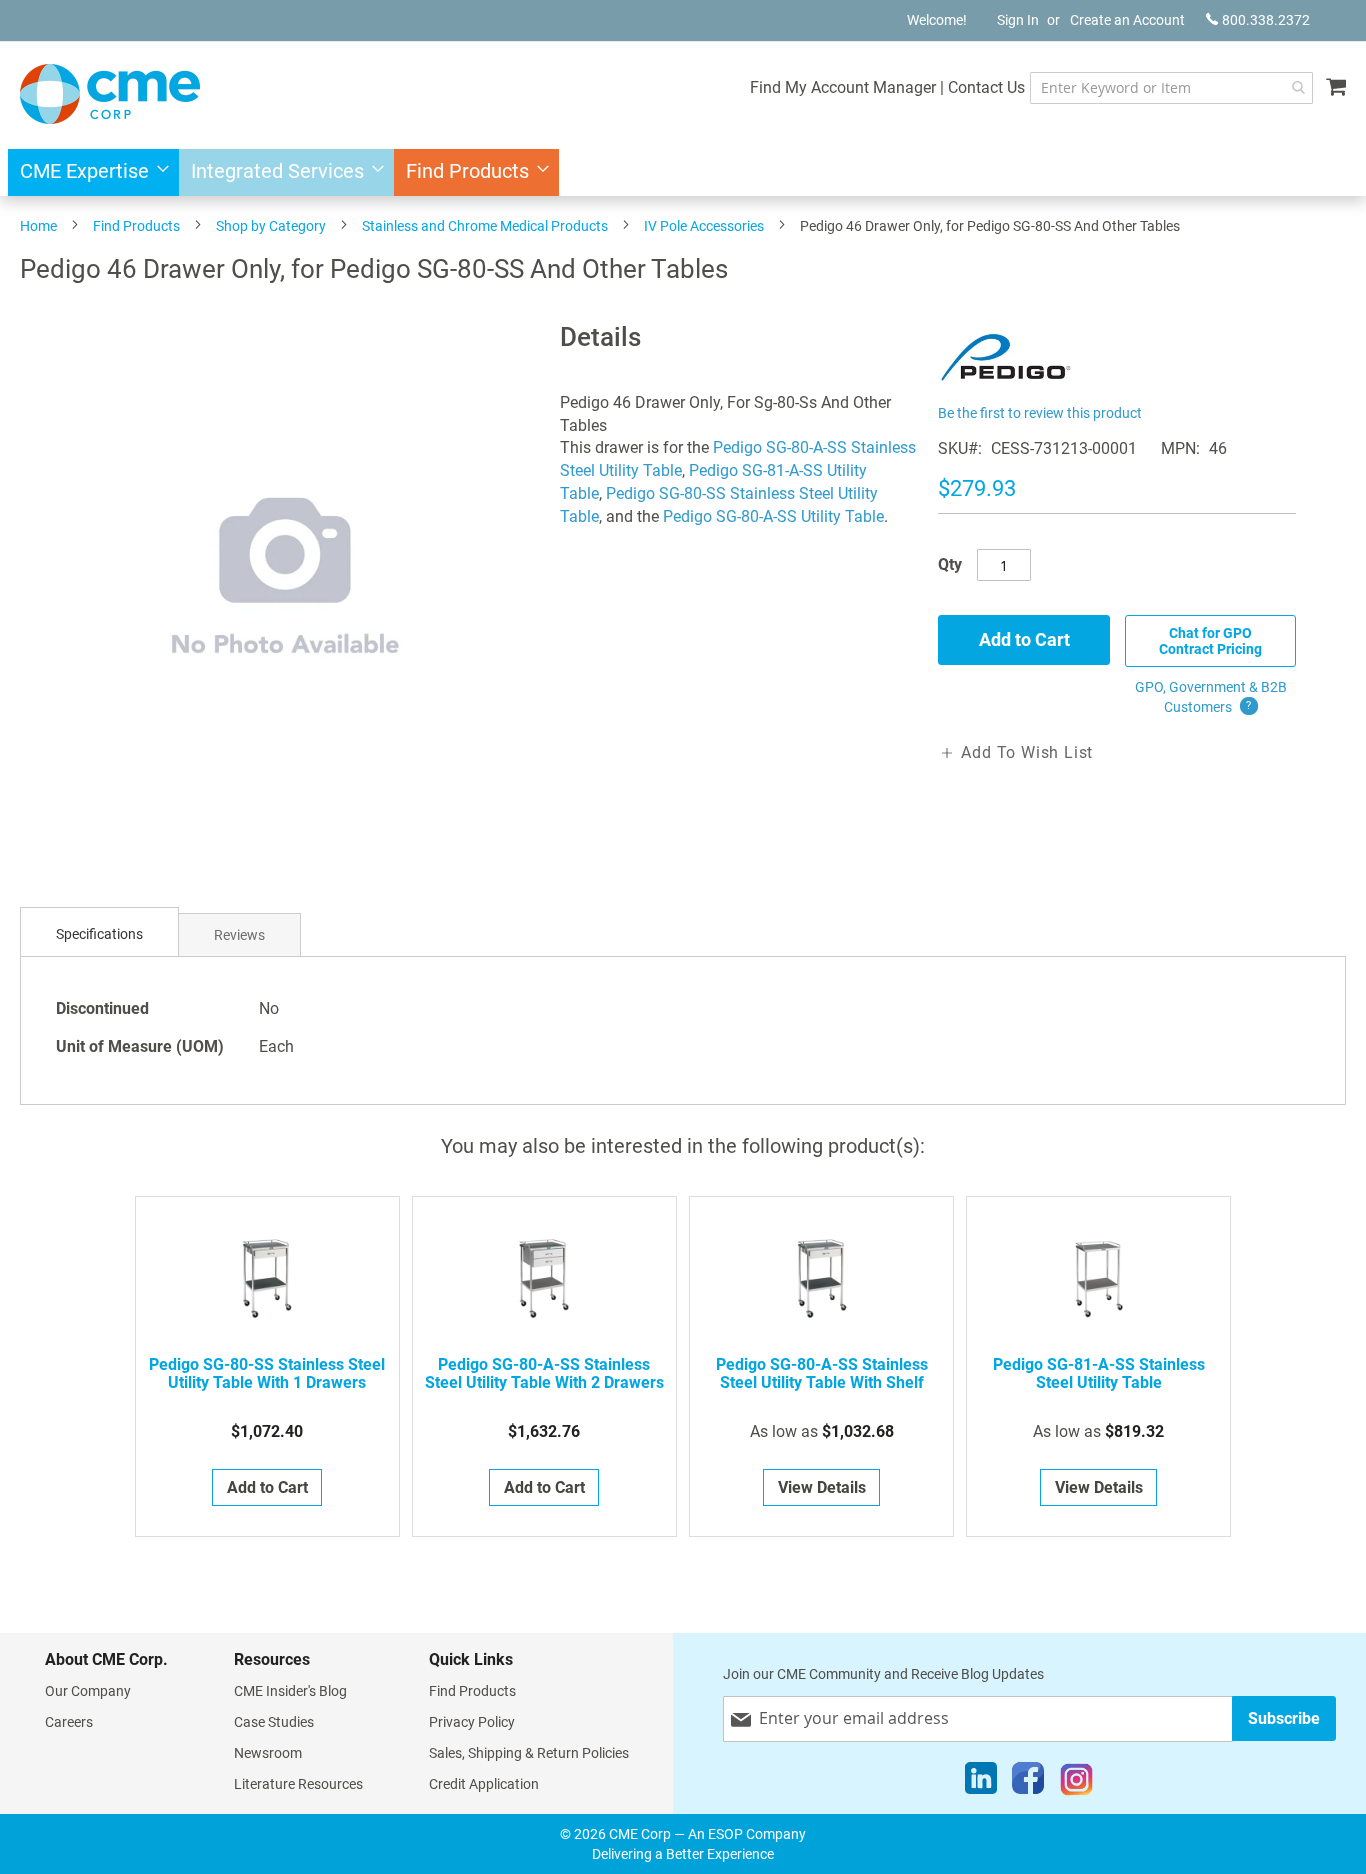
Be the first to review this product (1040, 413)
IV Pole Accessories (704, 226)
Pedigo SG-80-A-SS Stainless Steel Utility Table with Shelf (822, 1374)
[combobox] (1171, 88)
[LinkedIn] (981, 1783)
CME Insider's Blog (290, 1691)
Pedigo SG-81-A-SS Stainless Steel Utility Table (1099, 1374)
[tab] (99, 934)
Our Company (88, 1691)
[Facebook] (1028, 1783)
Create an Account (1127, 20)
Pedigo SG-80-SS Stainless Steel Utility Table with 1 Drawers (267, 1374)
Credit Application (484, 1784)
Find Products (136, 226)
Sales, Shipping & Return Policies (529, 1753)
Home (38, 226)
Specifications (99, 934)
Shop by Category (271, 226)
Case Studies (274, 1722)
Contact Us (986, 87)
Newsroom (268, 1753)
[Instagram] (1076, 1783)
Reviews (239, 935)
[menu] (683, 172)
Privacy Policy (472, 1722)
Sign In (1018, 20)
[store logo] (110, 94)
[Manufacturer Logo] (1005, 387)
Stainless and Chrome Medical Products (485, 226)
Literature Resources (298, 1784)
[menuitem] (88, 172)
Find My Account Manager (843, 87)
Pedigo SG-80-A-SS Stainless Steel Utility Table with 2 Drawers (544, 1374)
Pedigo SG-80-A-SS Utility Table (773, 516)
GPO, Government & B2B (1211, 697)
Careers (69, 1722)
